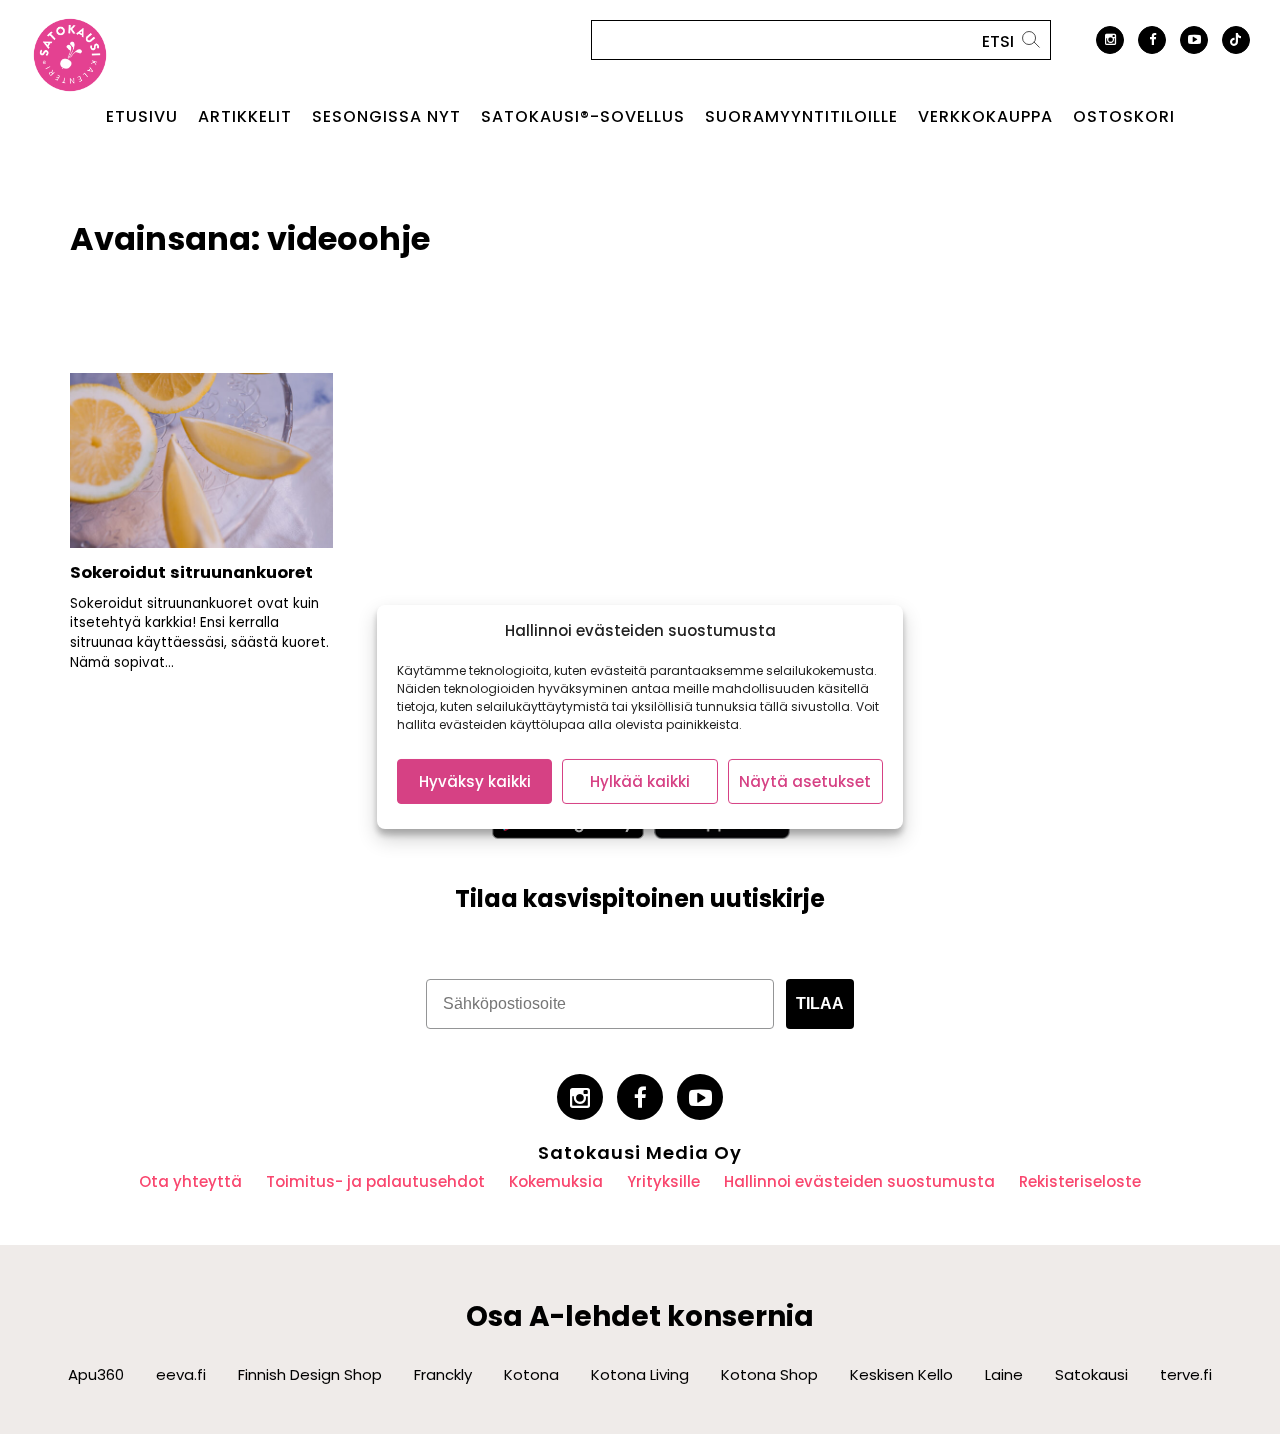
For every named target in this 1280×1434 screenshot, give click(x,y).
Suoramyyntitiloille (801, 117)
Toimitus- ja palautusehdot (375, 1181)
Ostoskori (1124, 117)
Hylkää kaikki (640, 781)
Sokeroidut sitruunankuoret (191, 572)
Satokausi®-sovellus (583, 117)
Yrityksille (663, 1181)
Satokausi (1091, 1374)
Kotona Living (640, 1374)
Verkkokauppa (985, 117)
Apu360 (96, 1374)
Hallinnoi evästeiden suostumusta (859, 1181)
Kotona (531, 1374)
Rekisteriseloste (1080, 1181)
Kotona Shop (769, 1374)
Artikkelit (245, 117)
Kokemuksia (556, 1181)
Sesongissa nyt (386, 117)
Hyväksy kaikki (475, 781)
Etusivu (142, 117)
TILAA (820, 1003)
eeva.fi (181, 1374)
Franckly (443, 1374)
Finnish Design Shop (310, 1374)
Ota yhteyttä (190, 1181)
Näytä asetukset (805, 781)
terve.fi (1186, 1374)
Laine (1004, 1374)
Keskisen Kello (901, 1374)
